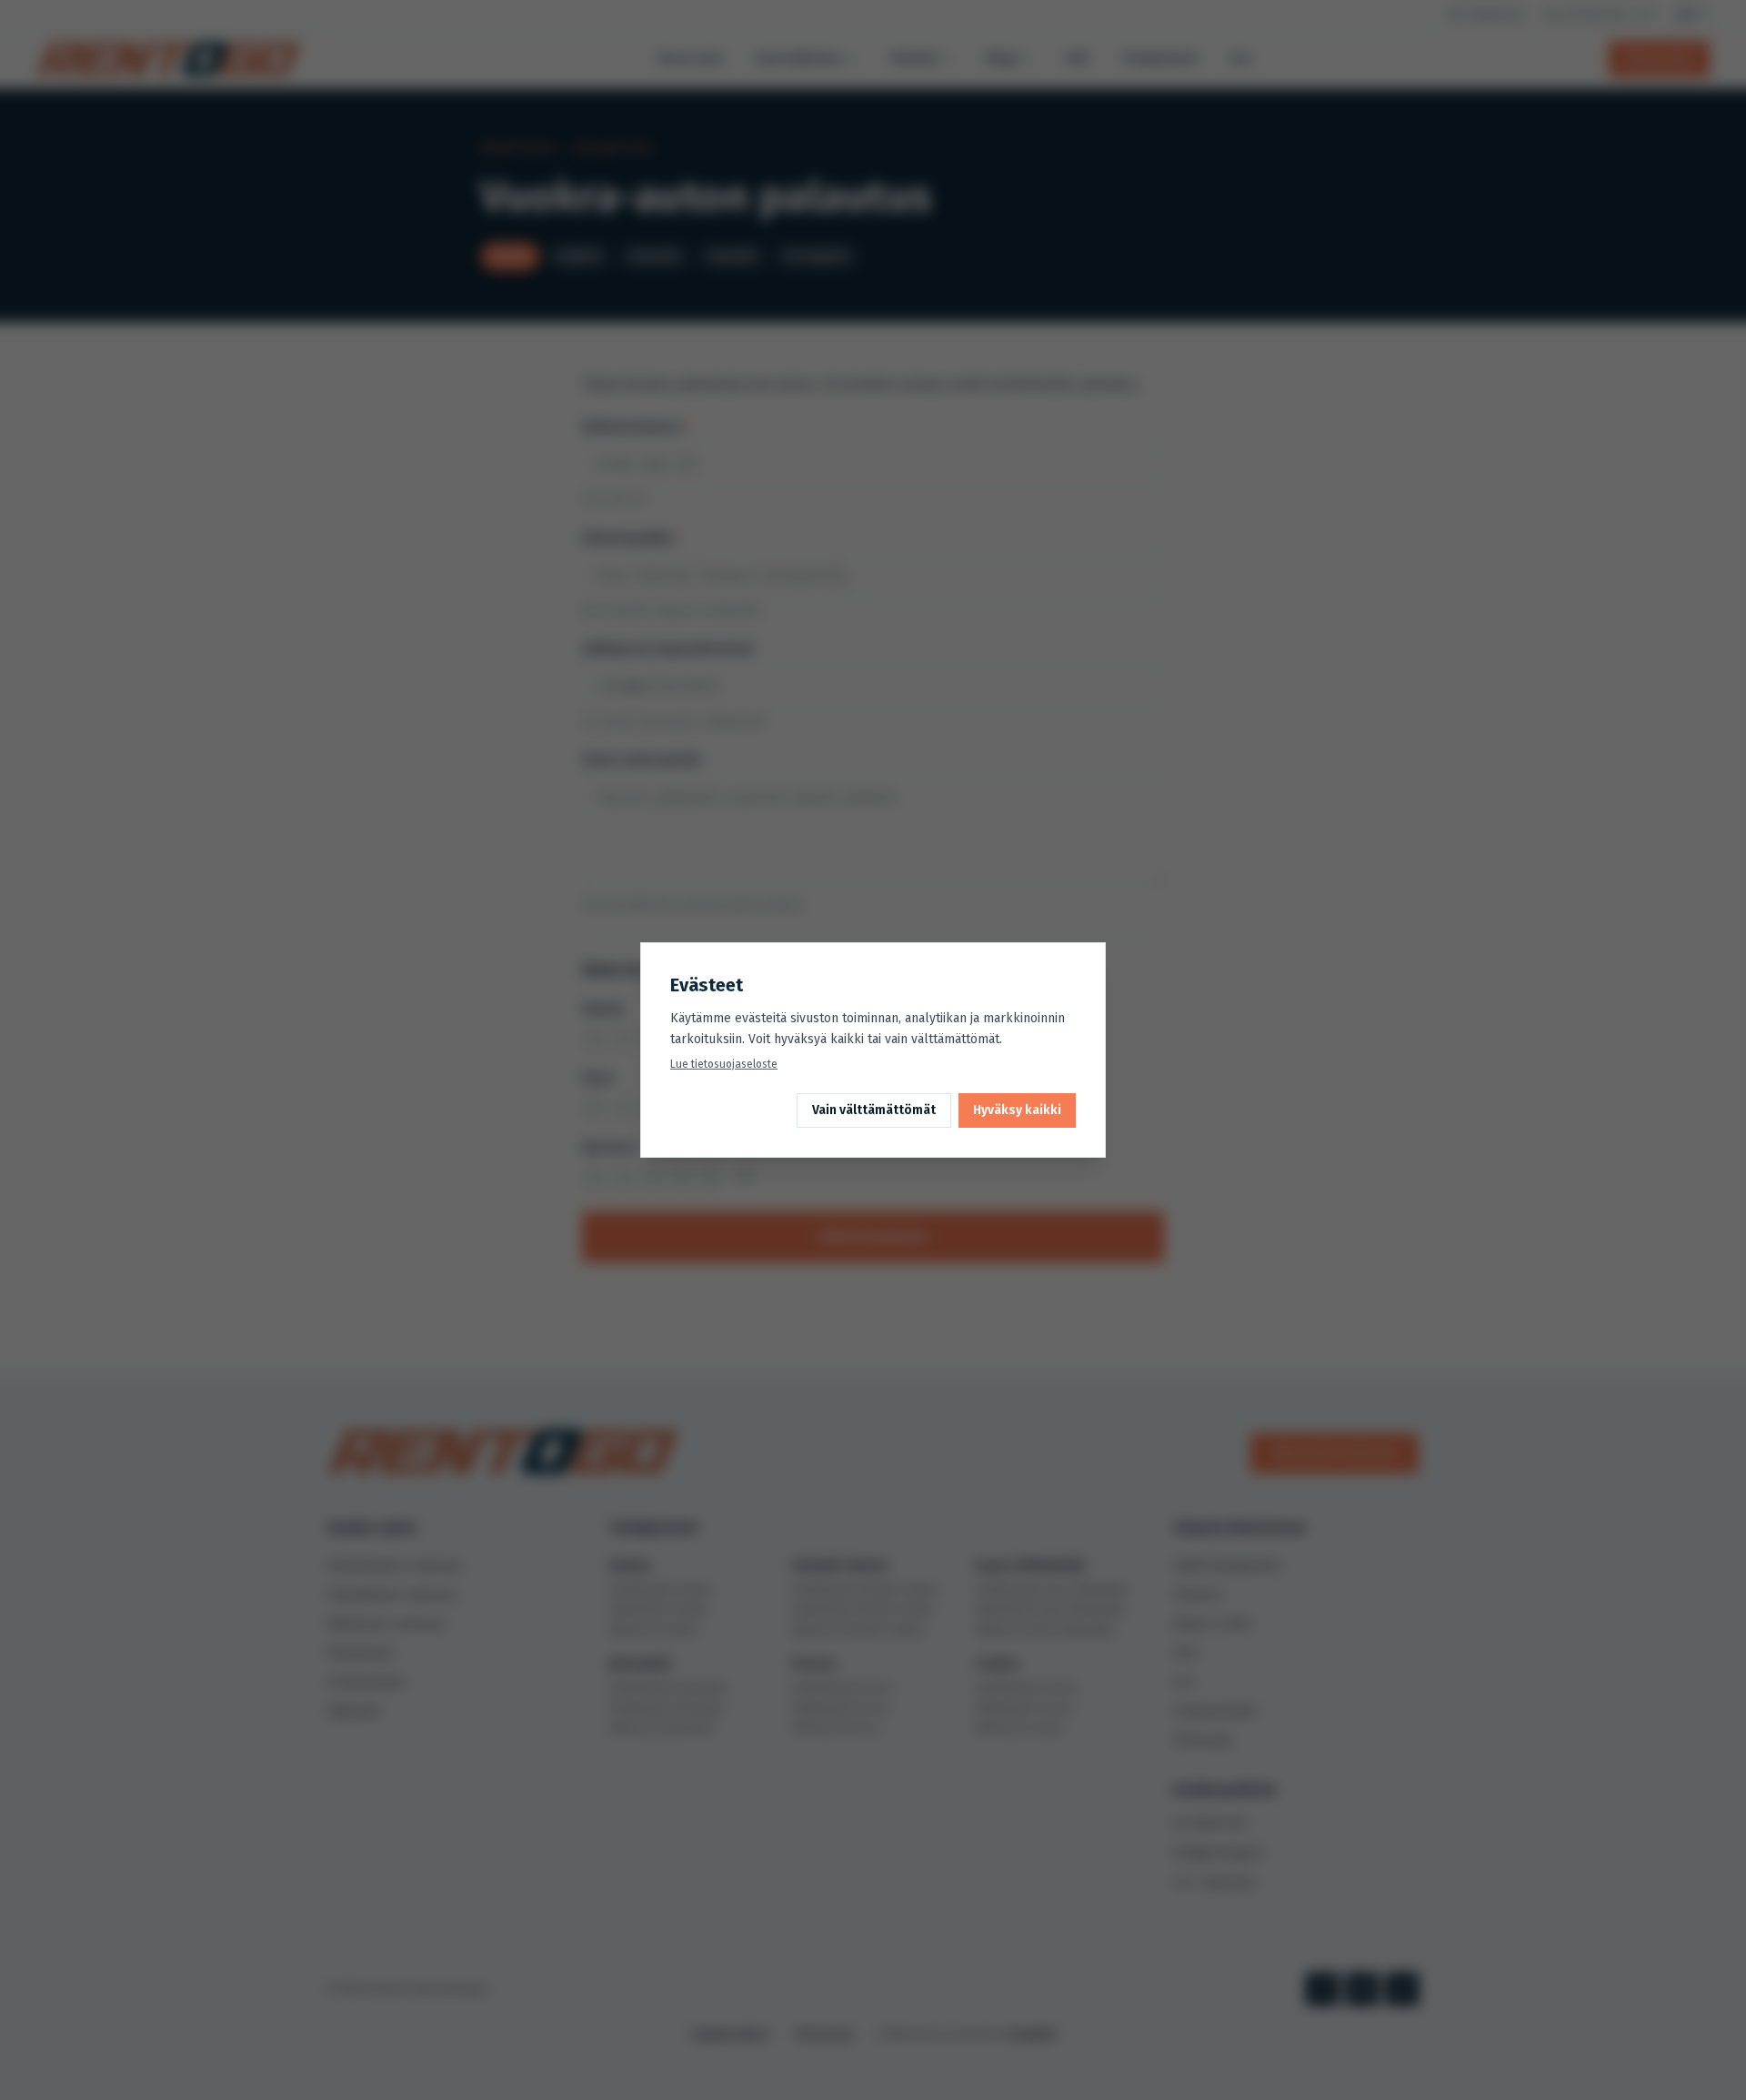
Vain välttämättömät (874, 1110)
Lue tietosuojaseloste (724, 1064)
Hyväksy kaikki (1017, 1110)
